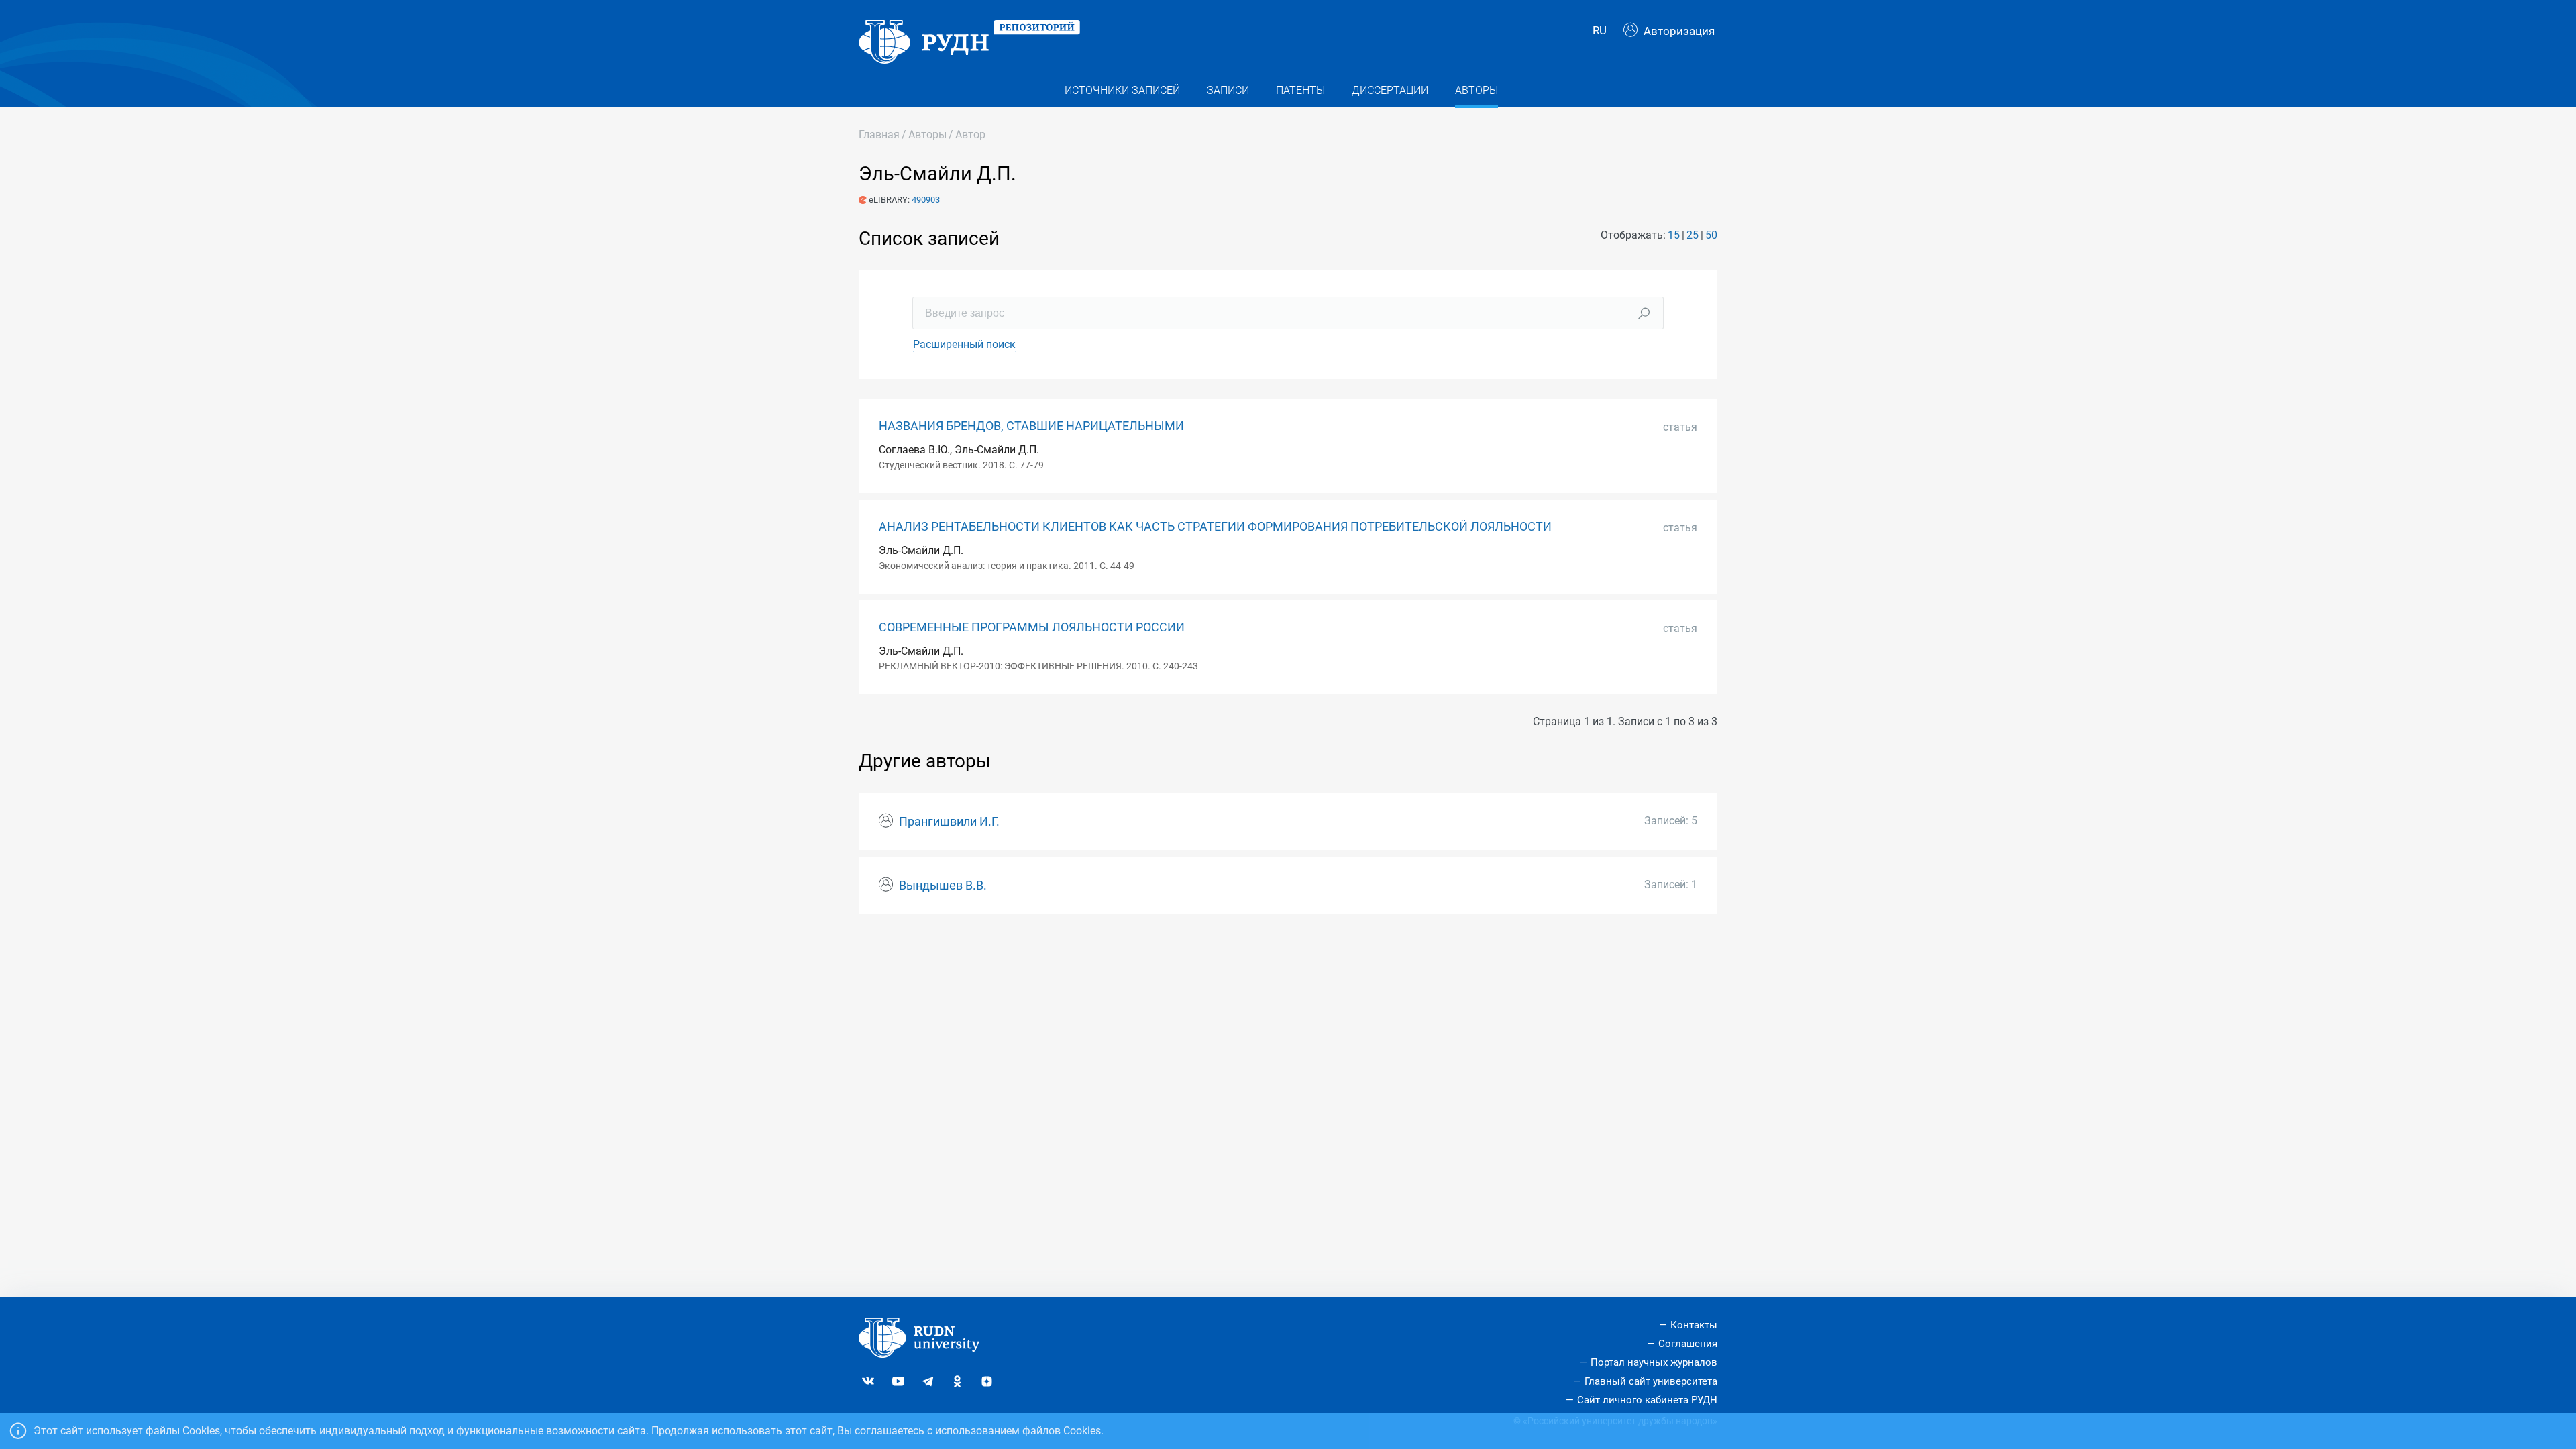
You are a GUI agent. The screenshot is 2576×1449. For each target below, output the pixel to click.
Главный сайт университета (1651, 1381)
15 (1674, 235)
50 (1711, 235)
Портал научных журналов (1654, 1362)
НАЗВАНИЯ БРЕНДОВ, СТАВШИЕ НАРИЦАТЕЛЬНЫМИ (1031, 426)
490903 (926, 200)
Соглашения (1688, 1344)
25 (1693, 235)
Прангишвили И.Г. (949, 822)
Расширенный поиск (964, 344)
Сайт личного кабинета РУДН (1647, 1400)
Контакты (1694, 1325)
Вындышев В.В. (943, 885)
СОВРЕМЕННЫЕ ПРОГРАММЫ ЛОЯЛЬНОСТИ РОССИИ (1032, 627)
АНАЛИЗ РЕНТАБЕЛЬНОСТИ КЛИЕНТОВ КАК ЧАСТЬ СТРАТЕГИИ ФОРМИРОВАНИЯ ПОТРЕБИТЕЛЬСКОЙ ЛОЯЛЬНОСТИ (1215, 527)
